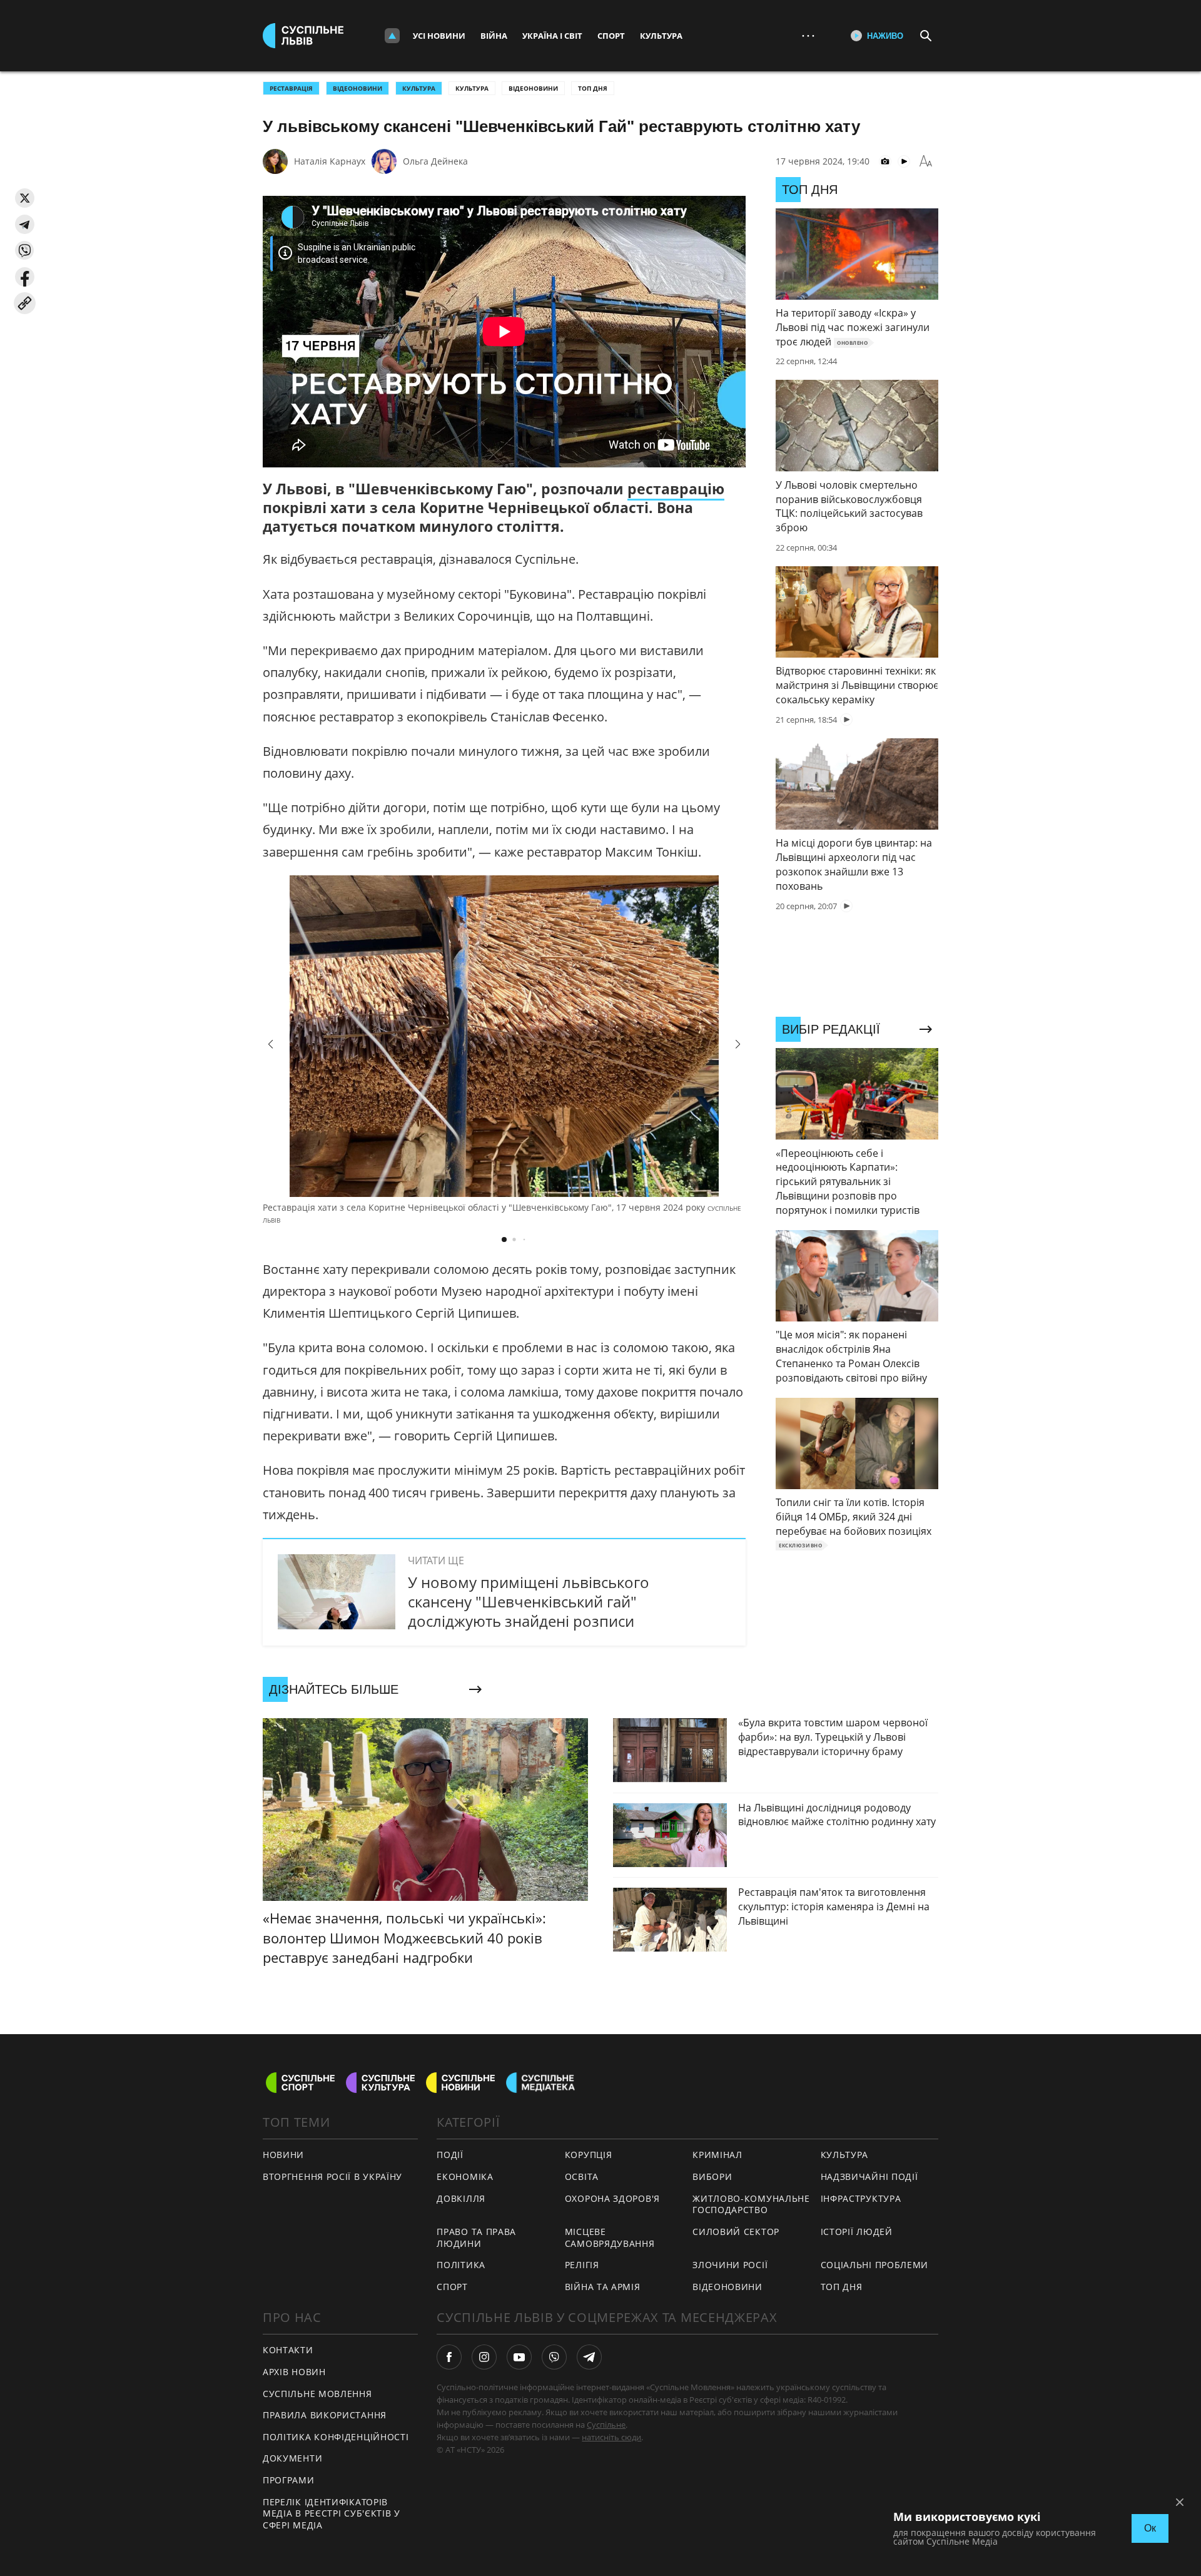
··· (808, 35)
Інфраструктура (861, 2198)
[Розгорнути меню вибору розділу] (392, 36)
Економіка (465, 2176)
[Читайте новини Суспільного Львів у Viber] (554, 2357)
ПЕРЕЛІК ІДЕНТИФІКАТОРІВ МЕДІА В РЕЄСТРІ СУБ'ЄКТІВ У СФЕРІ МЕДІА (332, 2513)
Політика (461, 2265)
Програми (289, 2480)
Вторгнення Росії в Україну (332, 2176)
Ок (1150, 2528)
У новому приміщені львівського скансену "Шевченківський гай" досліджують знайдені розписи (529, 1601)
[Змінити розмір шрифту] (926, 161)
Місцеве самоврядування (610, 2237)
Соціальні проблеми (875, 2265)
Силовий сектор (736, 2232)
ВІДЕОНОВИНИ (357, 88)
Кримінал (717, 2155)
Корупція (589, 2155)
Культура (661, 36)
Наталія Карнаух (330, 161)
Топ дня (593, 88)
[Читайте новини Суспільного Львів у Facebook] (449, 2357)
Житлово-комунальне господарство (751, 2204)
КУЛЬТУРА (419, 88)
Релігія (582, 2265)
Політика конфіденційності (336, 2437)
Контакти (288, 2350)
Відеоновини (533, 88)
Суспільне (606, 2425)
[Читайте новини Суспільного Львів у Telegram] (589, 2357)
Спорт (611, 36)
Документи (292, 2458)
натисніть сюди (611, 2437)
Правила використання (325, 2415)
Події (450, 2155)
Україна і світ (552, 36)
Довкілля (461, 2198)
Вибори (712, 2176)
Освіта (582, 2176)
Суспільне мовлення (317, 2394)
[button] (25, 198)
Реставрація (291, 88)
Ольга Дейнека (435, 161)
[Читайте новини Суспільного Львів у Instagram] (484, 2357)
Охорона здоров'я (612, 2198)
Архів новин (294, 2372)
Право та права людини (476, 2237)
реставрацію (676, 489)
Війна (494, 36)
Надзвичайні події (869, 2176)
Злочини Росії (730, 2265)
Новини (283, 2155)
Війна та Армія (603, 2287)
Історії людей (857, 2232)
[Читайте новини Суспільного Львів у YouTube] (519, 2357)
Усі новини (439, 36)
